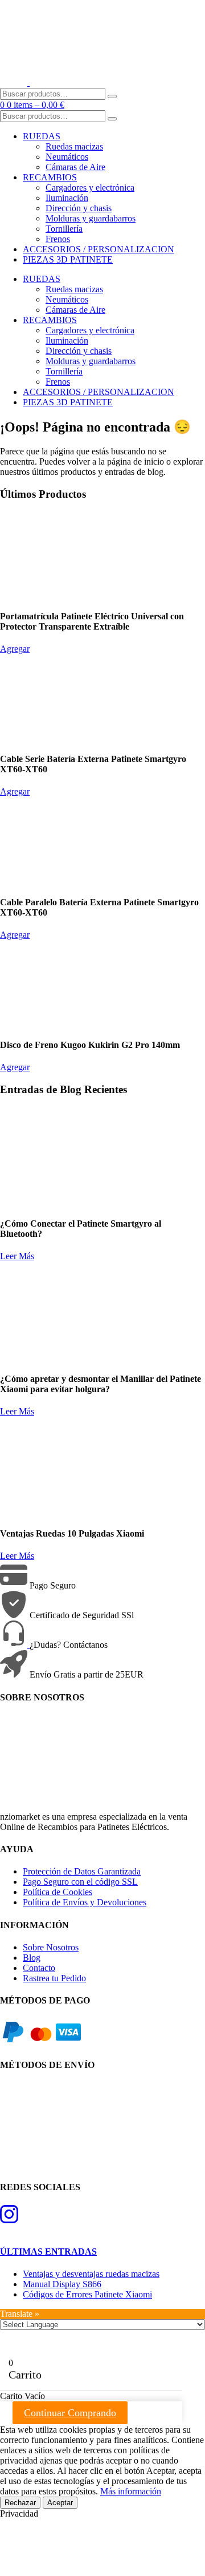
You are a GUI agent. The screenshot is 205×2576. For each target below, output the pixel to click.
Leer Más (17, 1256)
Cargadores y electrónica (90, 188)
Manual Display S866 (62, 2284)
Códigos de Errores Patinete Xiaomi (87, 2294)
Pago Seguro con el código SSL (80, 1882)
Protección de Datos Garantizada (82, 1871)
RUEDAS (42, 136)
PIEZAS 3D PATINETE (68, 259)
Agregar (15, 649)
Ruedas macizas (74, 146)
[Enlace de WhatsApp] (15, 1645)
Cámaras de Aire (75, 167)
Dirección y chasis (79, 208)
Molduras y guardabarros (91, 218)
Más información (131, 2491)
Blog (32, 1958)
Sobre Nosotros (51, 1947)
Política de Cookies (58, 1892)
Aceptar (60, 2503)
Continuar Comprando (70, 2413)
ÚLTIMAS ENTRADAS (48, 2252)
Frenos (58, 239)
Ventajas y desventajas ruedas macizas (91, 2274)
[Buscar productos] (112, 96)
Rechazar (20, 2503)
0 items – (36, 105)
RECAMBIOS (50, 177)
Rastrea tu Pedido (54, 1978)
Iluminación (67, 198)
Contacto (39, 1968)
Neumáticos (67, 157)
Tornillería (64, 229)
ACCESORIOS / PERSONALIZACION (99, 249)
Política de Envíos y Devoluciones (85, 1902)
